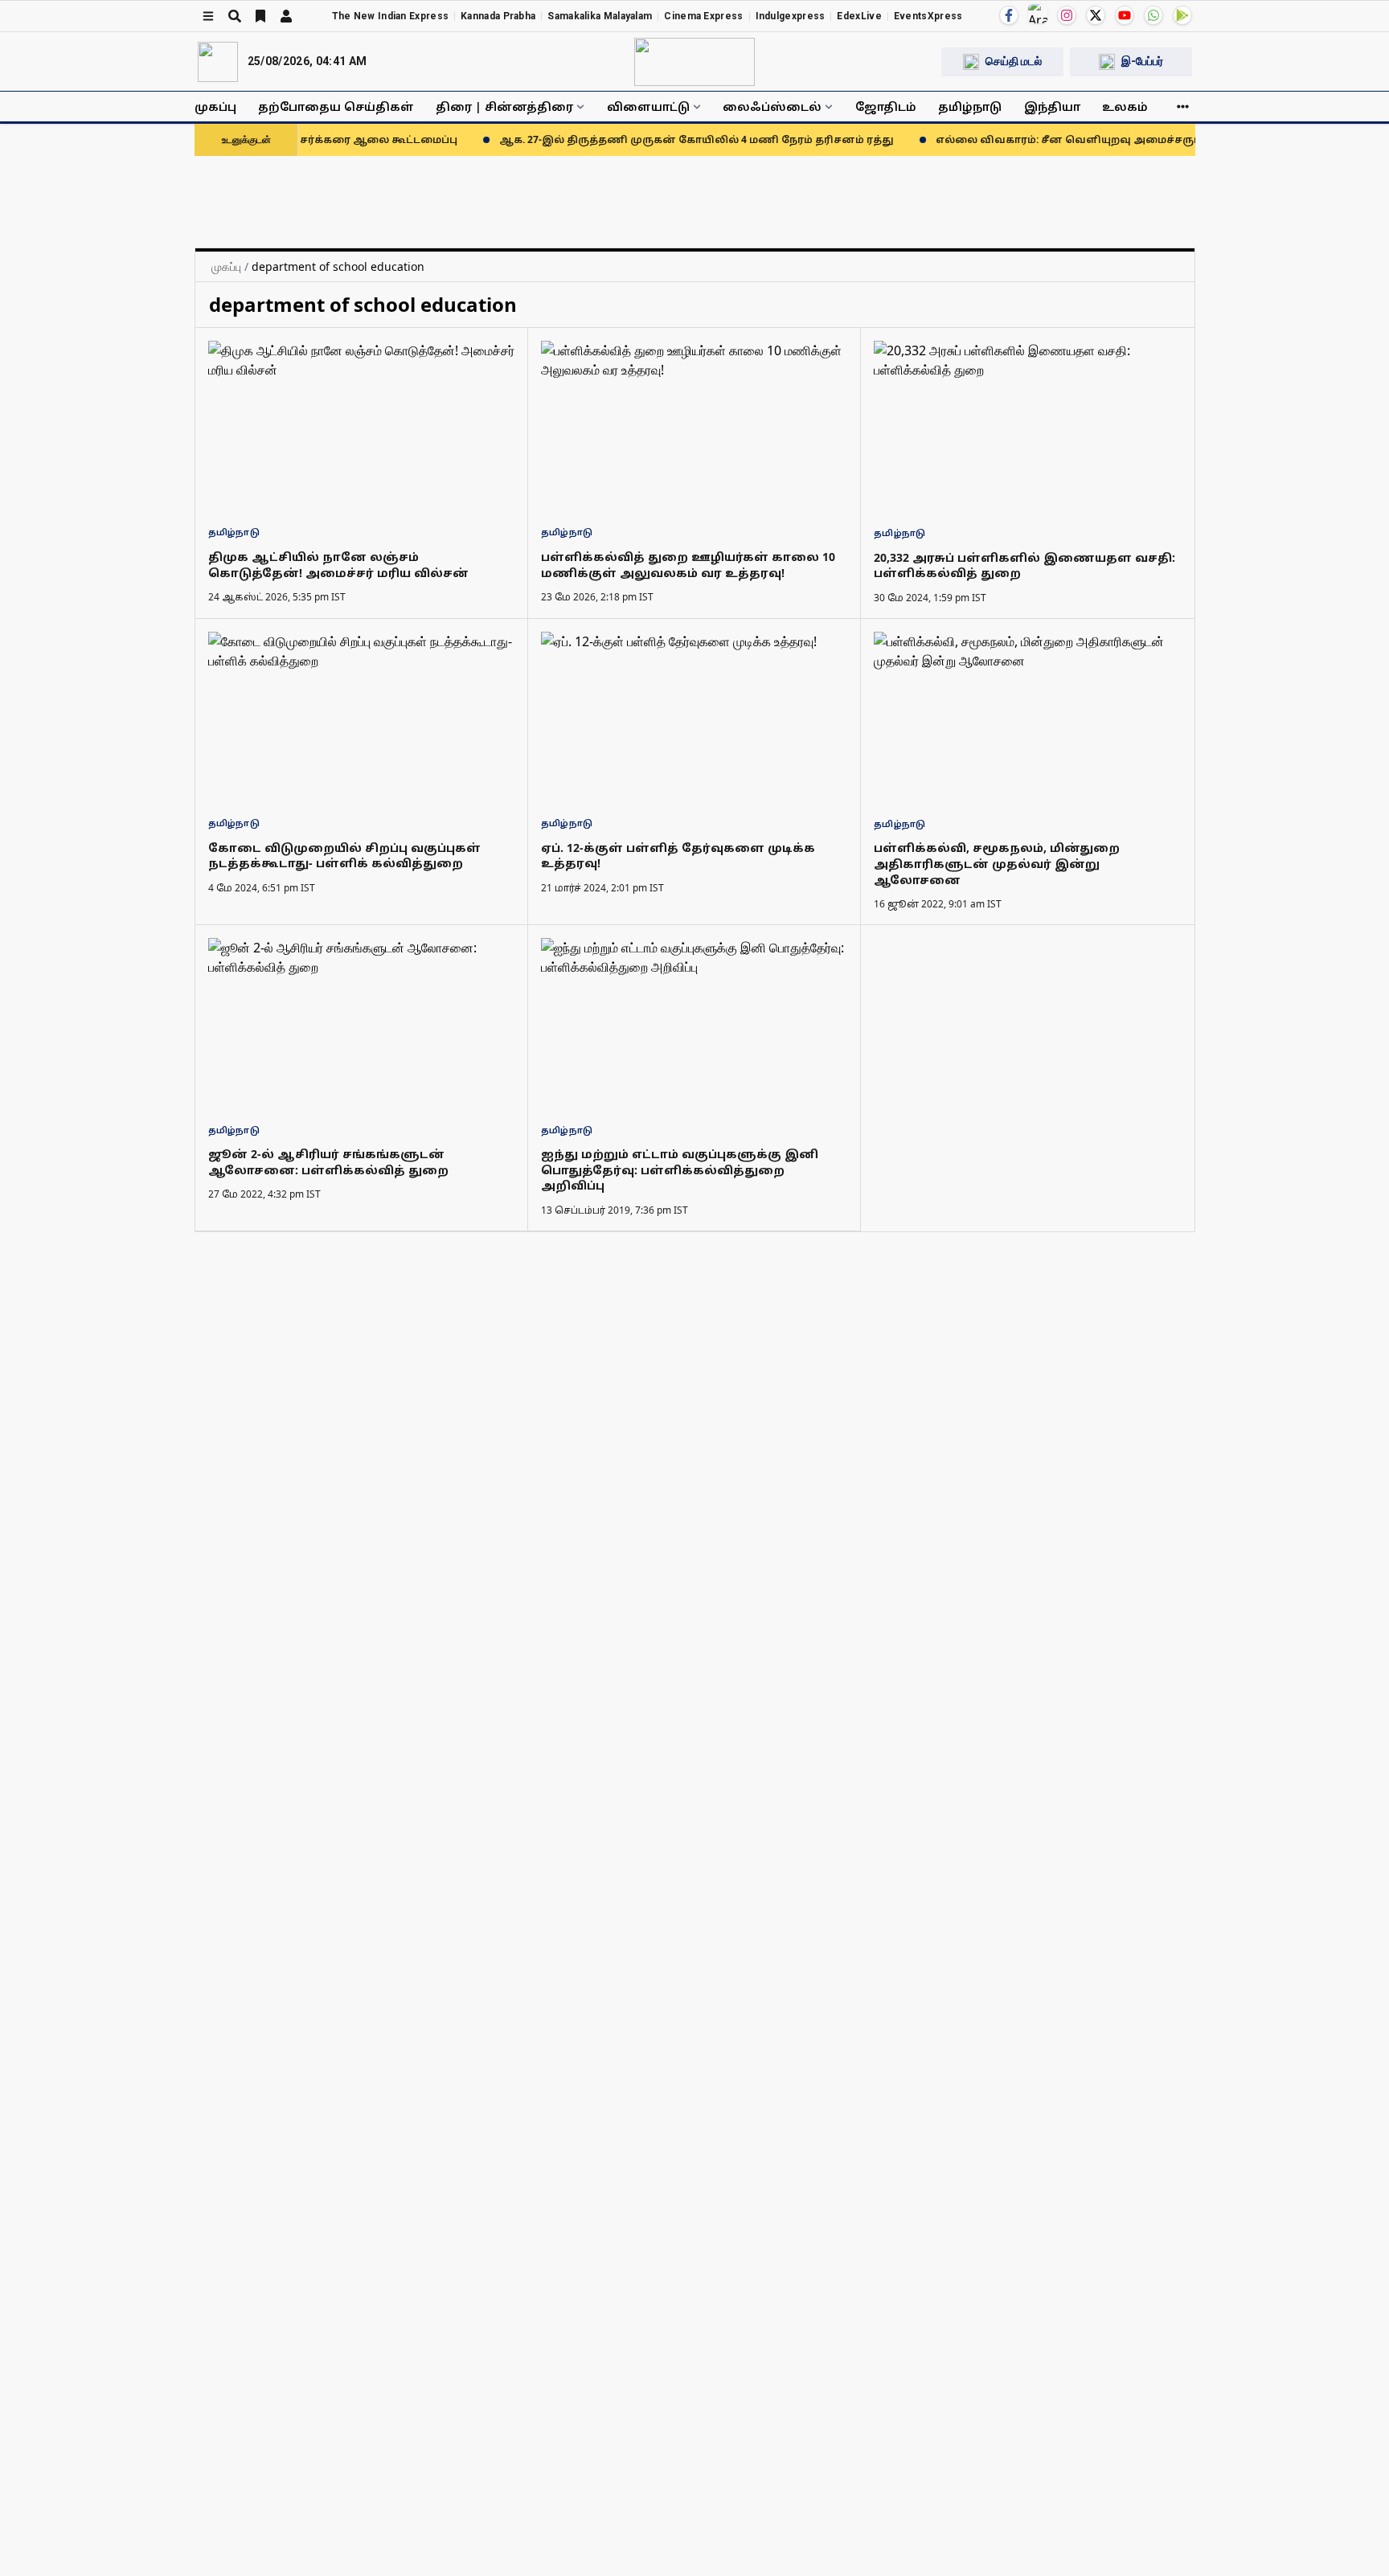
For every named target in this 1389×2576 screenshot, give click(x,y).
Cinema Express (703, 16)
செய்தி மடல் (1014, 61)
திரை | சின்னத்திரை (504, 106)
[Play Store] (1182, 15)
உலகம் (1125, 106)
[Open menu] (208, 16)
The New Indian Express (391, 16)
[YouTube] (1125, 15)
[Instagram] (1067, 15)
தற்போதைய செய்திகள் (336, 106)
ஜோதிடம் (886, 106)
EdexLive (859, 16)
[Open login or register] (286, 16)
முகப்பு (215, 106)
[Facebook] (1009, 15)
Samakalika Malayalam (600, 16)
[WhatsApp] (1153, 15)
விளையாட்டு (648, 106)
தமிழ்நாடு (970, 106)
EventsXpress (928, 16)
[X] (1096, 15)
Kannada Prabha (498, 16)
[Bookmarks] (260, 16)
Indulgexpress (791, 16)
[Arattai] (1038, 14)
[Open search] (235, 16)
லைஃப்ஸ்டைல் (772, 106)
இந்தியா (1052, 106)
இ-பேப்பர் (1142, 61)
